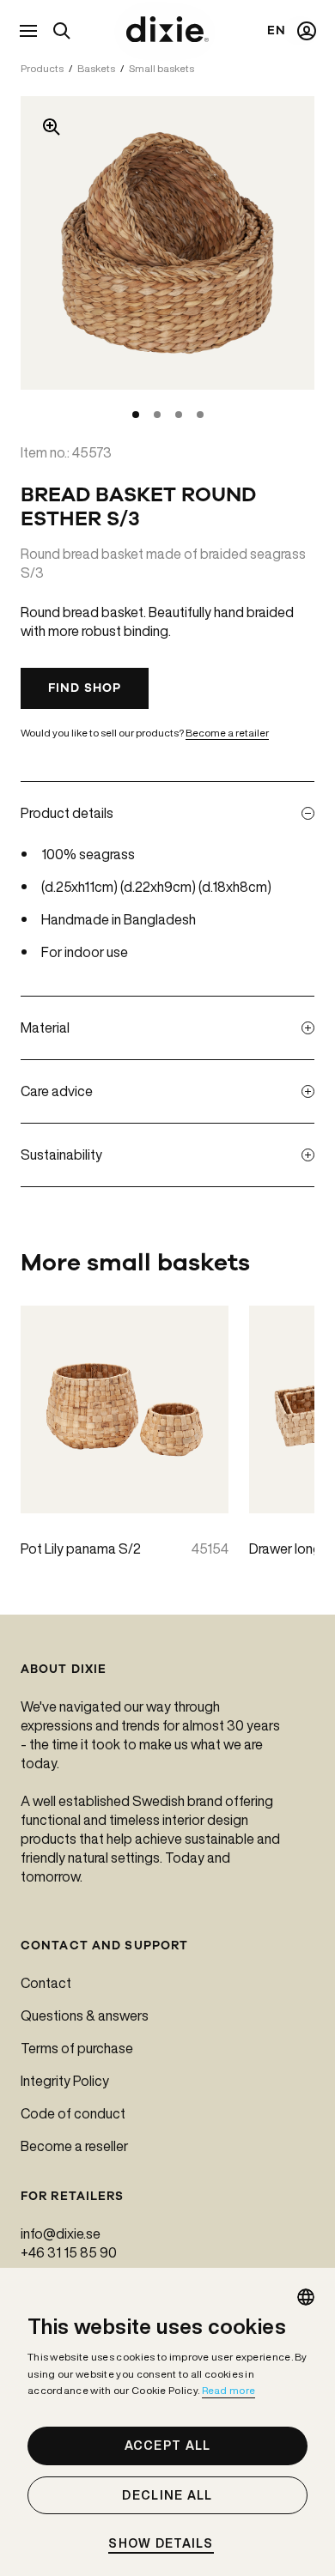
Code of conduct (73, 2113)
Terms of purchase (77, 2048)
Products (42, 68)
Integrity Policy (65, 2081)
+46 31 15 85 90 (69, 2252)
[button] (167, 2544)
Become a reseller (74, 2146)
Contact (46, 1983)
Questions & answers (85, 2015)
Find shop (85, 688)
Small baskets (161, 68)
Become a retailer (227, 733)
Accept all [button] (168, 2446)
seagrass (107, 854)
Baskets (96, 68)
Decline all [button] (167, 2495)
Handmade (75, 919)
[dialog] (167, 2422)
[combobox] (306, 2297)
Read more (229, 2390)
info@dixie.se (61, 2234)
